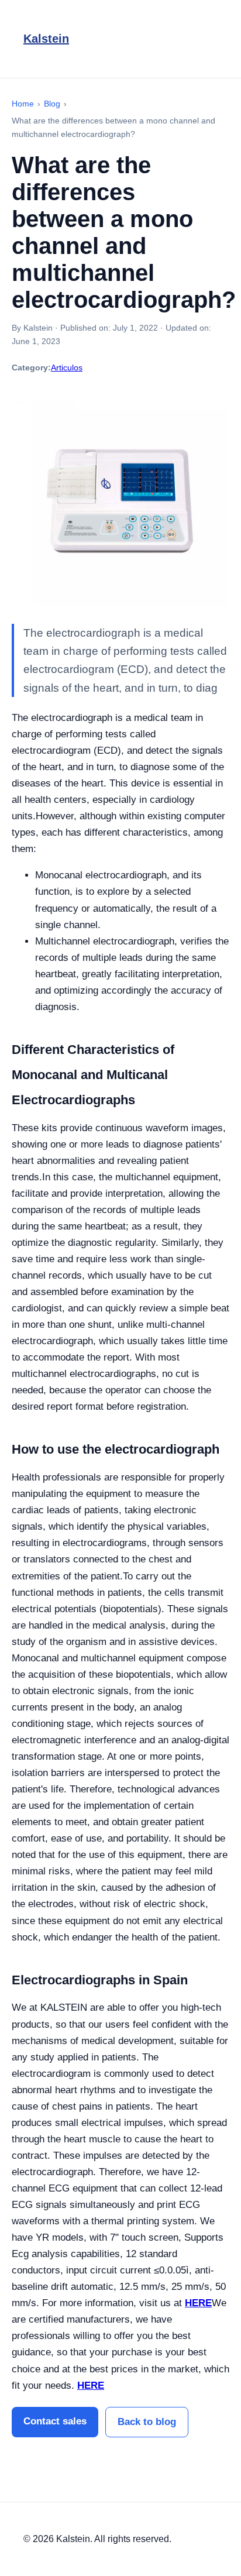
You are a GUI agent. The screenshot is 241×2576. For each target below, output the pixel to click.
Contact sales (55, 2421)
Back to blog (147, 2422)
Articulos (67, 367)
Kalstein (46, 39)
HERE (198, 2303)
